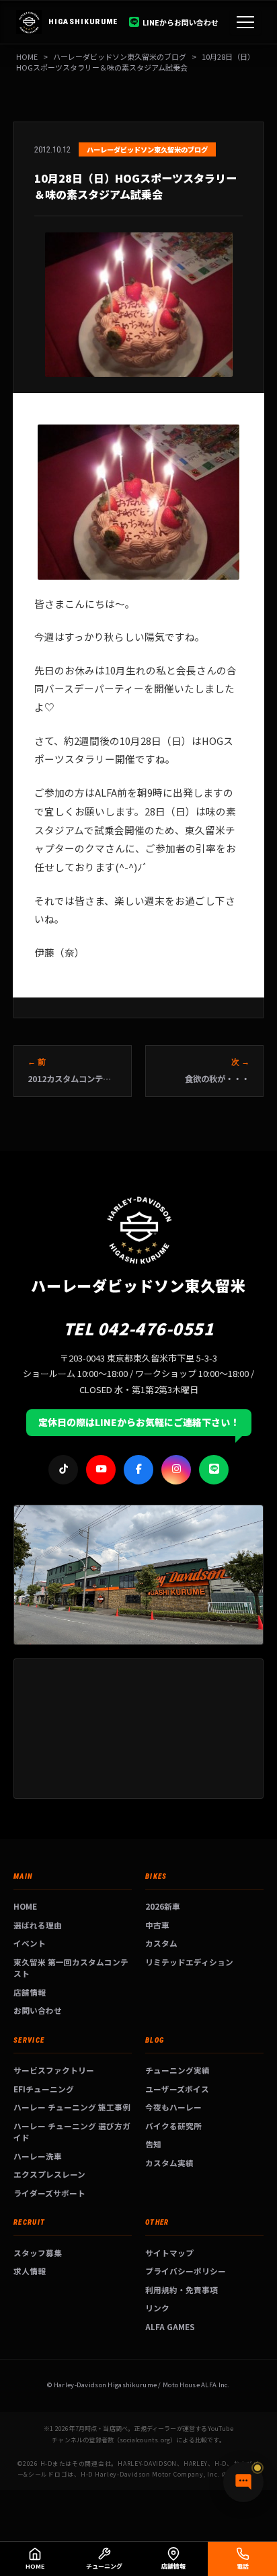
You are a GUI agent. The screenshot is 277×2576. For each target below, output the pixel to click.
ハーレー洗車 (38, 2156)
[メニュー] (245, 22)
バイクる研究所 (173, 2126)
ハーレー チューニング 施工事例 (72, 2107)
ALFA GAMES (170, 2326)
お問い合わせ (38, 2010)
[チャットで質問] (243, 2482)
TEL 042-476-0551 (139, 1328)
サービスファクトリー (54, 2070)
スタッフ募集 (38, 2253)
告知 (153, 2144)
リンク (157, 2308)
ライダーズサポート (49, 2193)
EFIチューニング (44, 2089)
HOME (27, 56)
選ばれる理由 (38, 1925)
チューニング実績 (177, 2070)
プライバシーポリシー (186, 2271)
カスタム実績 (169, 2163)
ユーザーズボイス (177, 2089)
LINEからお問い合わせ (181, 22)
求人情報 (30, 2271)
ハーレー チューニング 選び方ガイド (72, 2132)
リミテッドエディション (189, 1962)
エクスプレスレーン (49, 2174)
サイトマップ (169, 2253)
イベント (30, 1943)
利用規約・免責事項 (182, 2290)
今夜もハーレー (173, 2107)
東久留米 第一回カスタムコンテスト (71, 1968)
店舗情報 (30, 1992)
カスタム (161, 1943)
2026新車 (163, 1906)
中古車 (157, 1925)
